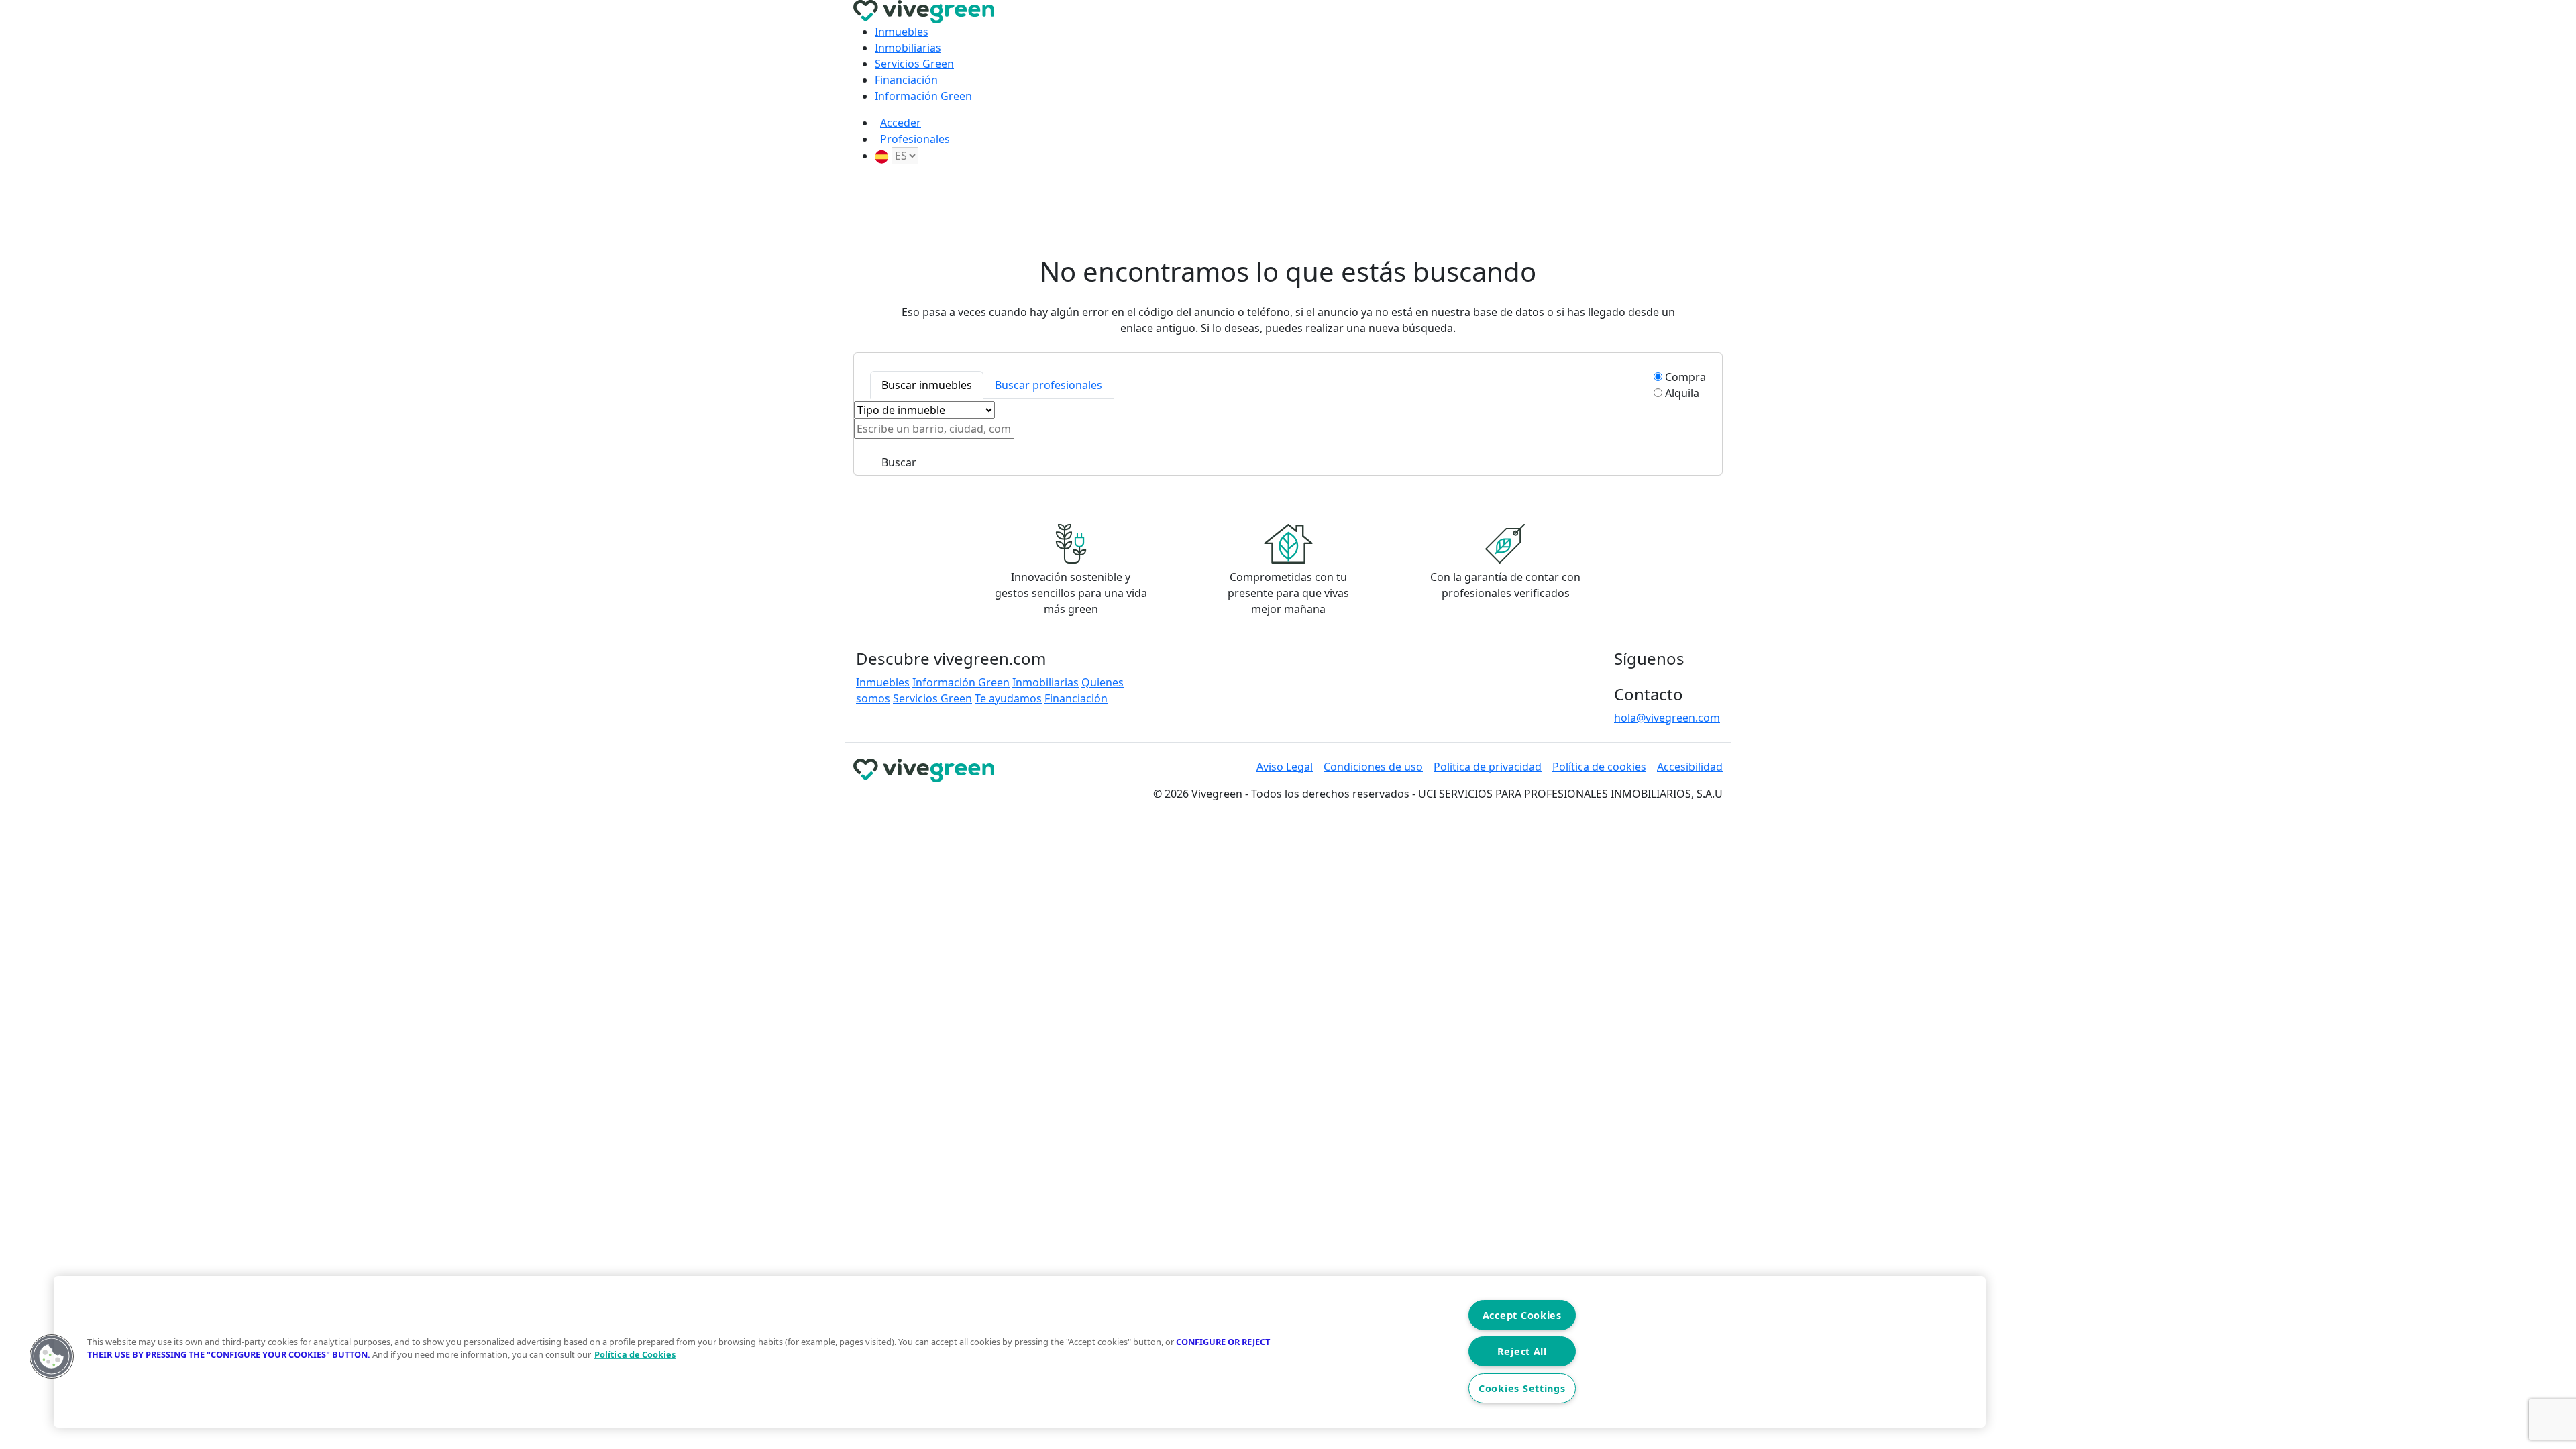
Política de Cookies (635, 1354)
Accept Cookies (1522, 1315)
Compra (1685, 377)
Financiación (906, 80)
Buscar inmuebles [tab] (927, 385)
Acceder (901, 123)
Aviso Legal (1285, 767)
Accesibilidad (1690, 767)
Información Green (923, 96)
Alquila (1682, 393)
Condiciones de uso (1373, 767)
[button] (52, 1356)
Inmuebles (902, 32)
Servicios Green (914, 64)
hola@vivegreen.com (1667, 718)
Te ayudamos (1008, 698)
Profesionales (915, 139)
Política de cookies (1599, 767)
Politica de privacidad (1488, 767)
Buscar (899, 462)
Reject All (1522, 1351)
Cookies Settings (1522, 1388)
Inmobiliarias (908, 48)
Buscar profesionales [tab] (1049, 385)
